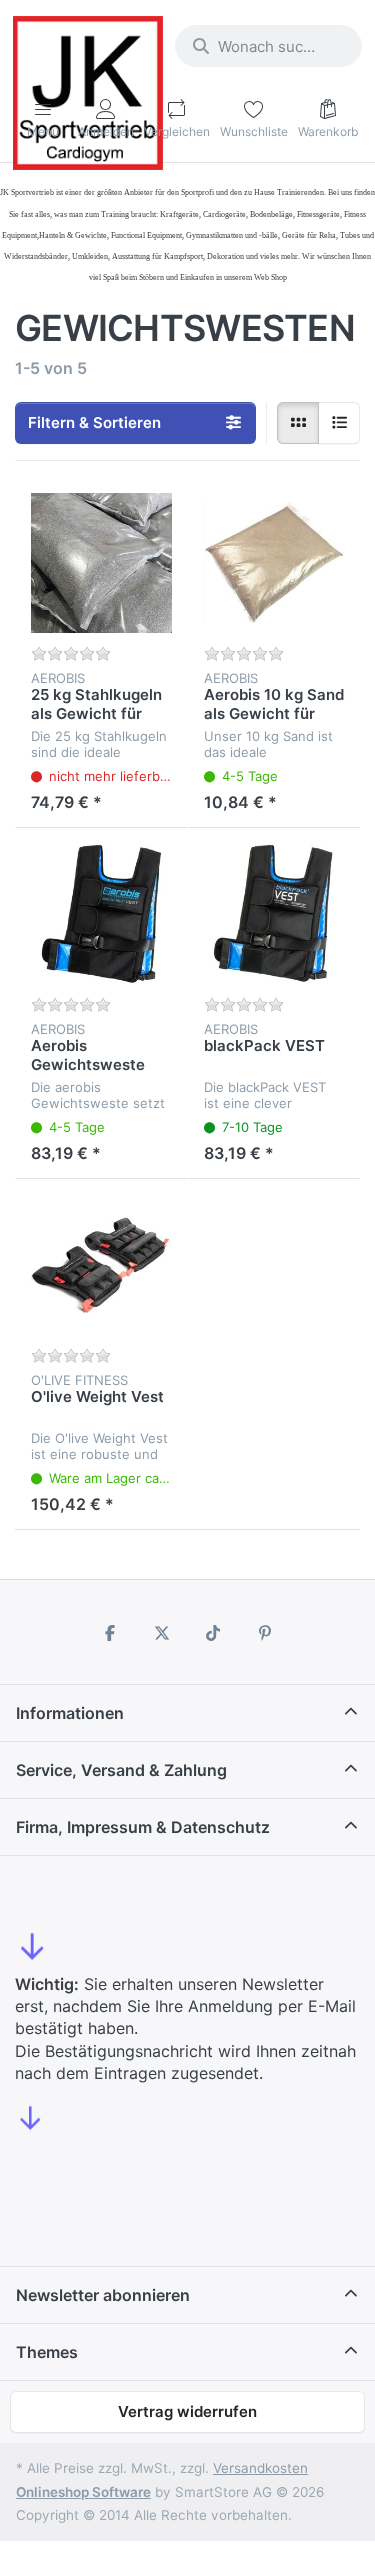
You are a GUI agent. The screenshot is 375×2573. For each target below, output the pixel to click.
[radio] (298, 423)
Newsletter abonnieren (103, 2295)
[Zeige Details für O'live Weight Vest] (101, 1265)
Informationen (70, 1713)
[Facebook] (110, 1633)
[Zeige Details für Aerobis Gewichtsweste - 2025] (101, 914)
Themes (47, 2352)
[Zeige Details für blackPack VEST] (274, 914)
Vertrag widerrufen (187, 2411)
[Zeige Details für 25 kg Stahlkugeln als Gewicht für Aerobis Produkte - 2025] (101, 563)
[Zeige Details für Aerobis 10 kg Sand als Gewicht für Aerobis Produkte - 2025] (274, 563)
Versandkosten (260, 2468)
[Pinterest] (265, 1633)
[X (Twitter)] (162, 1633)
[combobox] (268, 46)
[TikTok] (214, 1633)
